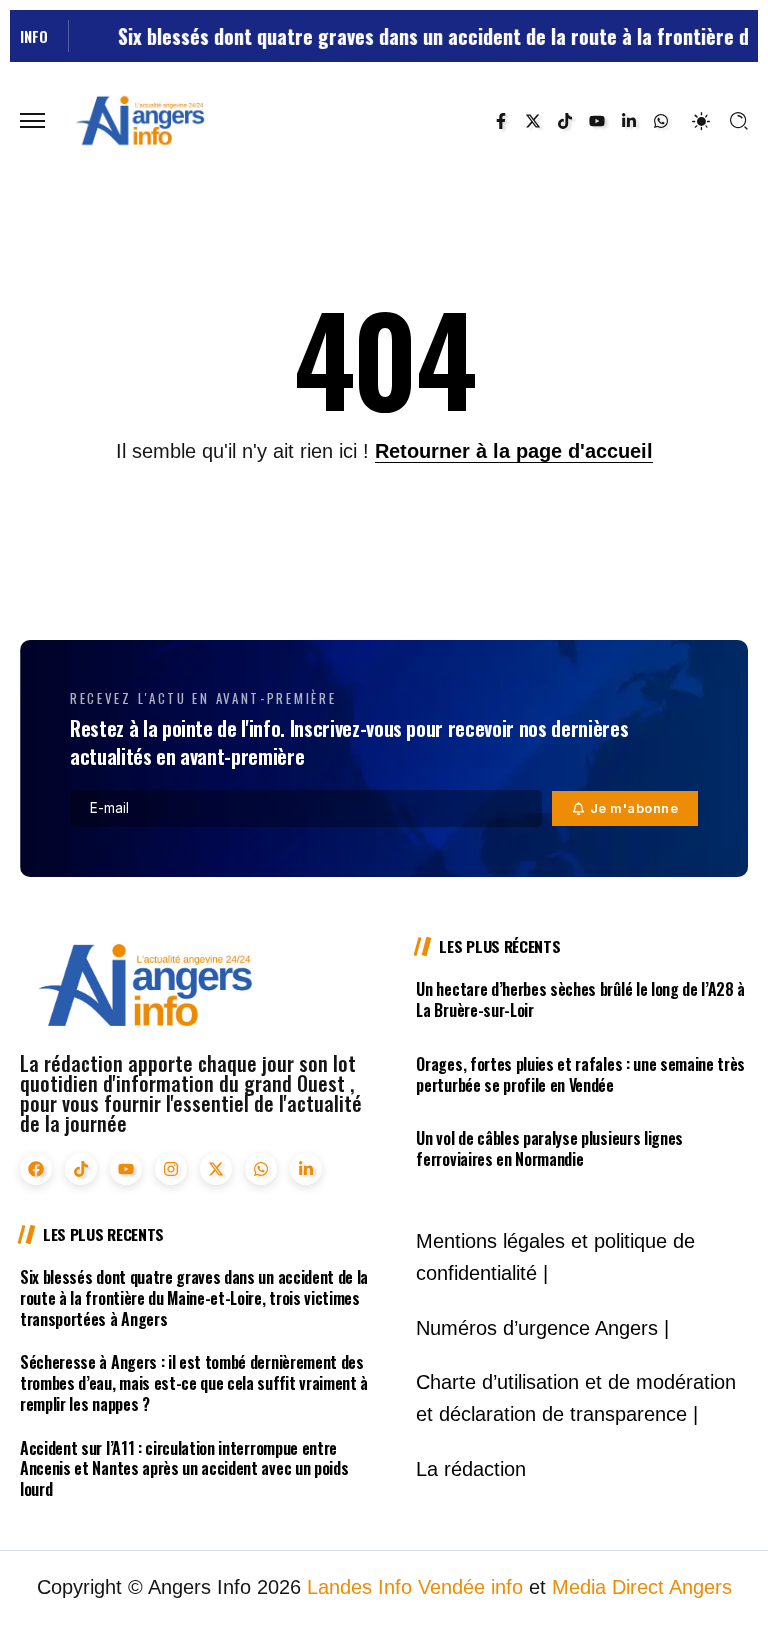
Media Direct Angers (642, 1587)
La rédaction (471, 1469)
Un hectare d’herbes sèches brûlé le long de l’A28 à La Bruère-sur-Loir (580, 999)
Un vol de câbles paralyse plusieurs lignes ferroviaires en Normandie (549, 1148)
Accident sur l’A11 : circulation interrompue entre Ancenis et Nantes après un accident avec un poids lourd (184, 1469)
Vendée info (470, 1587)
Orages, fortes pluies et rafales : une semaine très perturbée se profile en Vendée (580, 1074)
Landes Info (359, 1587)
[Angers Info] (140, 119)
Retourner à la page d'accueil (514, 451)
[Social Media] (501, 121)
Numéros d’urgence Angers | (542, 1328)
